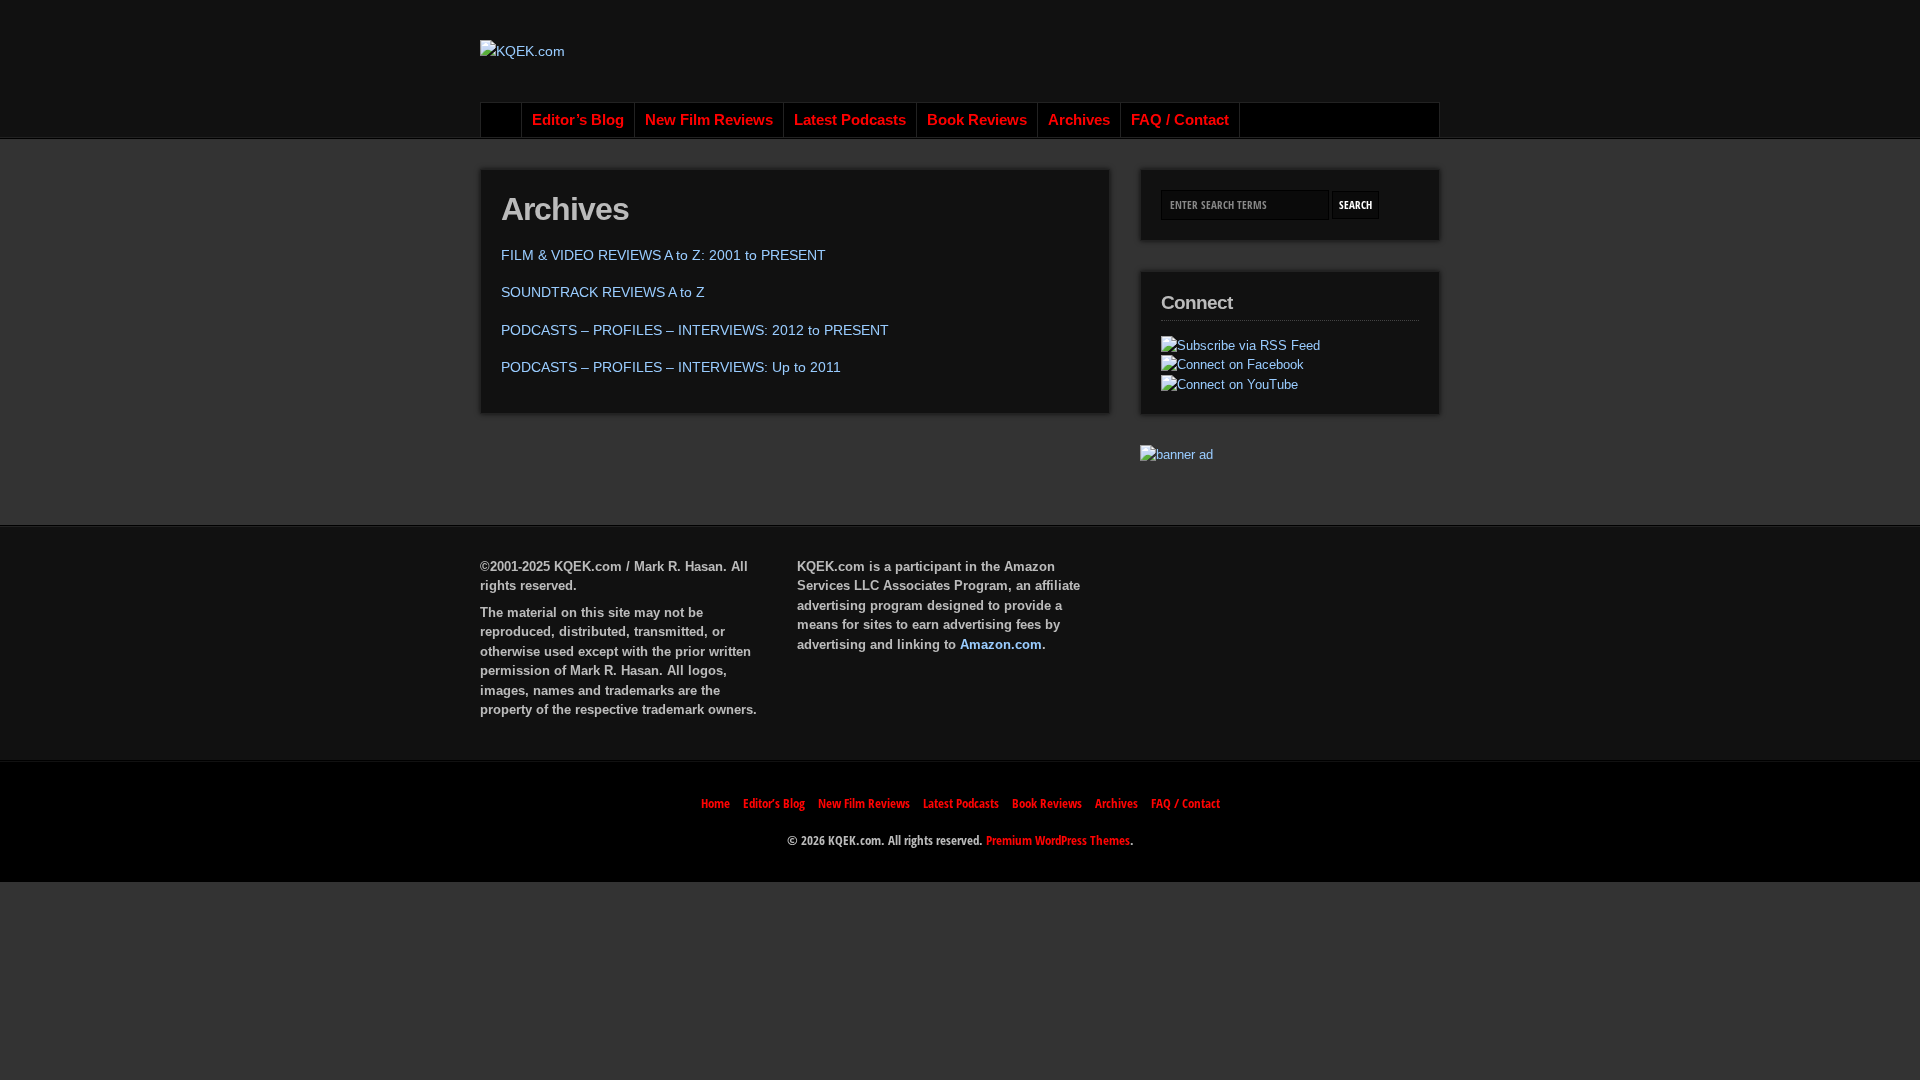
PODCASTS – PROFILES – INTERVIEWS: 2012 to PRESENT (695, 330)
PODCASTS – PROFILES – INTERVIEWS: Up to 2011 (671, 367)
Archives (1079, 120)
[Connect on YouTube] (1229, 385)
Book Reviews (977, 120)
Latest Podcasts (850, 120)
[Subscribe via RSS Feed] (1240, 346)
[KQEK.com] (522, 51)
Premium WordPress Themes (1058, 840)
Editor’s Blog (578, 120)
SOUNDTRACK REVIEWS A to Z (603, 292)
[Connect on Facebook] (1232, 365)
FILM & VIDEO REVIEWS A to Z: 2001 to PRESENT (663, 255)
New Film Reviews (709, 120)
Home (501, 120)
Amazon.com (1001, 644)
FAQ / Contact (1180, 120)
